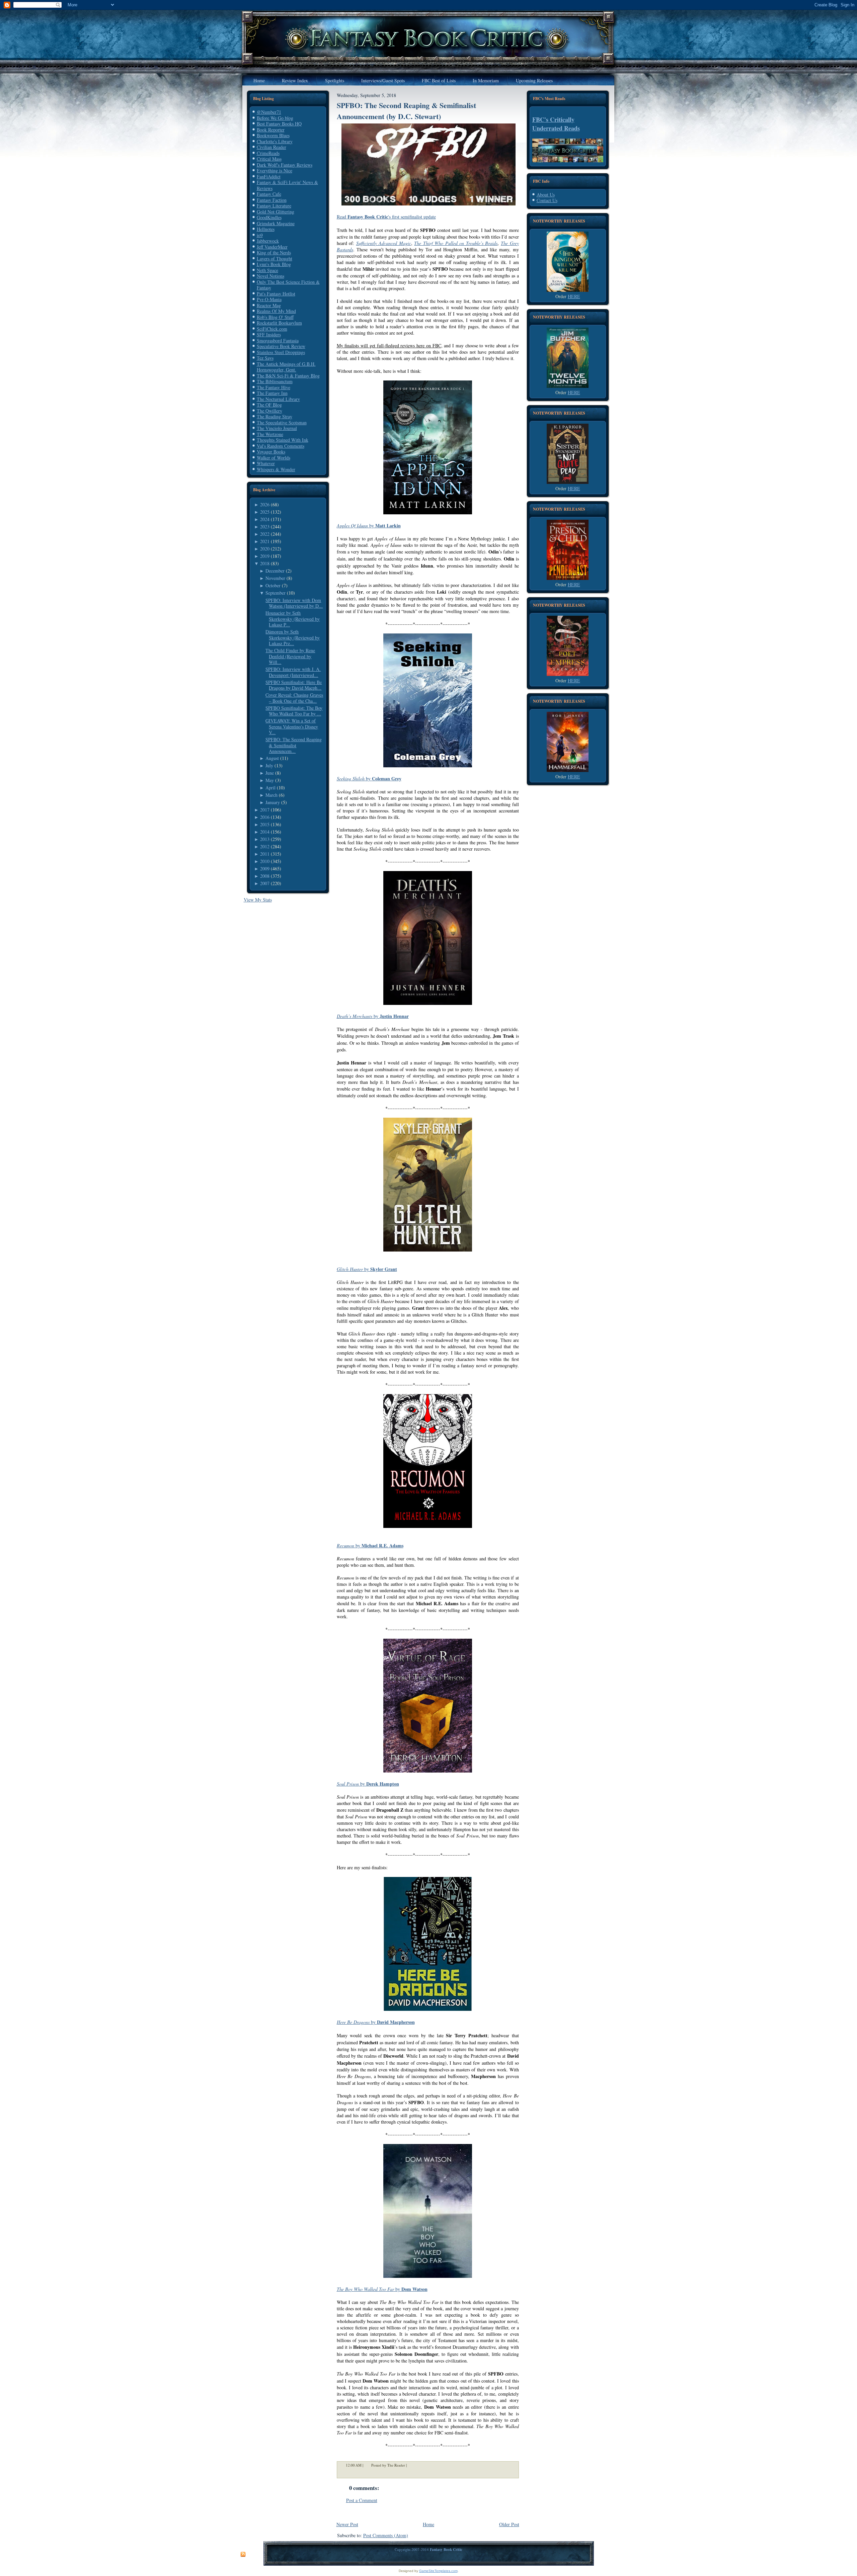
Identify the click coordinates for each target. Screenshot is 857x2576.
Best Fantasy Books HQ (279, 124)
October (273, 585)
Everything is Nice (275, 170)
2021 (265, 541)
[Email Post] (411, 2465)
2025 (265, 512)
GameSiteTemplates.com (438, 2571)
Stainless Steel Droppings (281, 352)
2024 (265, 519)
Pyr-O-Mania (269, 299)
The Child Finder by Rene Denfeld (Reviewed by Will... (290, 656)
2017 (265, 810)
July (269, 765)
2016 (265, 817)
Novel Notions (270, 276)
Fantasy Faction (272, 200)
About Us (546, 195)
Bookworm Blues (273, 135)
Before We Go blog (275, 118)
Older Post (509, 2524)
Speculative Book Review (281, 346)
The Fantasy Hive (274, 387)
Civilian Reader (271, 147)
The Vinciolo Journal (277, 428)
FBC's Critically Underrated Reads (556, 124)
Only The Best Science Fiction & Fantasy (288, 285)
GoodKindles (269, 217)
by (369, 526)
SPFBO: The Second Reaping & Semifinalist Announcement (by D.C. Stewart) (406, 111)
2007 (265, 883)
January (273, 802)
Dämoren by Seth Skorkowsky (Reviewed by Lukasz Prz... (293, 637)
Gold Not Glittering (276, 212)
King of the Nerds (274, 252)
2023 (265, 527)
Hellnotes (266, 229)
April (270, 788)
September (276, 593)
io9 (260, 235)
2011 (265, 854)
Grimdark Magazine (276, 223)
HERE (574, 296)
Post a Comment (362, 2500)
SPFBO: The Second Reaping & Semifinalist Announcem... (294, 745)
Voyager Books (271, 452)
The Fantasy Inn (272, 393)
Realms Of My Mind (276, 311)
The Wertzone (270, 434)
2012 (265, 846)
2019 (265, 556)
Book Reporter (271, 130)
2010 (265, 861)
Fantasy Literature (274, 206)
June (270, 773)
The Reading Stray (275, 416)
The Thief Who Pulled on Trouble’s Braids (456, 243)
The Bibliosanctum (275, 381)
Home (428, 2524)
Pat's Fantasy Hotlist (276, 294)
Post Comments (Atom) (386, 2535)
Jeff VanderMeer (272, 247)
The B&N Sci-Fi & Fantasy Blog (288, 376)
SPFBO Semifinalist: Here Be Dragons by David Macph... (294, 685)
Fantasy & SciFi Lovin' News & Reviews (287, 185)
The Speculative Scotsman (282, 422)
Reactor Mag (269, 305)
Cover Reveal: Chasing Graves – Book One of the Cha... (294, 698)
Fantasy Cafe (269, 194)
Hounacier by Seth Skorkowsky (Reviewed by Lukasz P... (293, 619)
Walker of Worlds (274, 458)
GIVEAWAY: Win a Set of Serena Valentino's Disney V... (292, 726)
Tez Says (265, 358)
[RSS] (243, 2555)
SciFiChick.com (272, 329)
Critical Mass (269, 159)
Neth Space (267, 270)
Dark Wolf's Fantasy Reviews (285, 165)
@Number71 (269, 112)
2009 (265, 869)
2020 (265, 549)
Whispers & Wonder (276, 469)
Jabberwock (268, 241)
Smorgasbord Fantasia (278, 340)
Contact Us (547, 200)
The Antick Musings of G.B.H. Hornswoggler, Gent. (286, 367)
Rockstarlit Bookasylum (279, 323)
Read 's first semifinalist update (386, 217)
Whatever (266, 463)
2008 (265, 876)
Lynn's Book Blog (274, 264)
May (270, 780)
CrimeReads (268, 153)
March (271, 795)
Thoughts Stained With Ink (283, 440)
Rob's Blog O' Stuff (275, 317)
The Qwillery (269, 411)
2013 (265, 839)
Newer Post (347, 2524)
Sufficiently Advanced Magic (384, 243)
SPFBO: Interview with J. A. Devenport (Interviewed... (293, 672)
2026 (265, 504)
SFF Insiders (269, 334)
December (275, 571)
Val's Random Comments (281, 446)
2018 (265, 563)
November (275, 578)
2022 (265, 534)
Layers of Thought (275, 259)
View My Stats (258, 900)
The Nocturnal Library (278, 399)
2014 (265, 832)
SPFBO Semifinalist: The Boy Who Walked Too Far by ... (294, 711)
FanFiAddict (269, 177)
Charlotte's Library (275, 141)
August (272, 758)
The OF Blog (269, 405)
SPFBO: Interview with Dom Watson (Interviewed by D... (294, 603)
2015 (265, 824)
